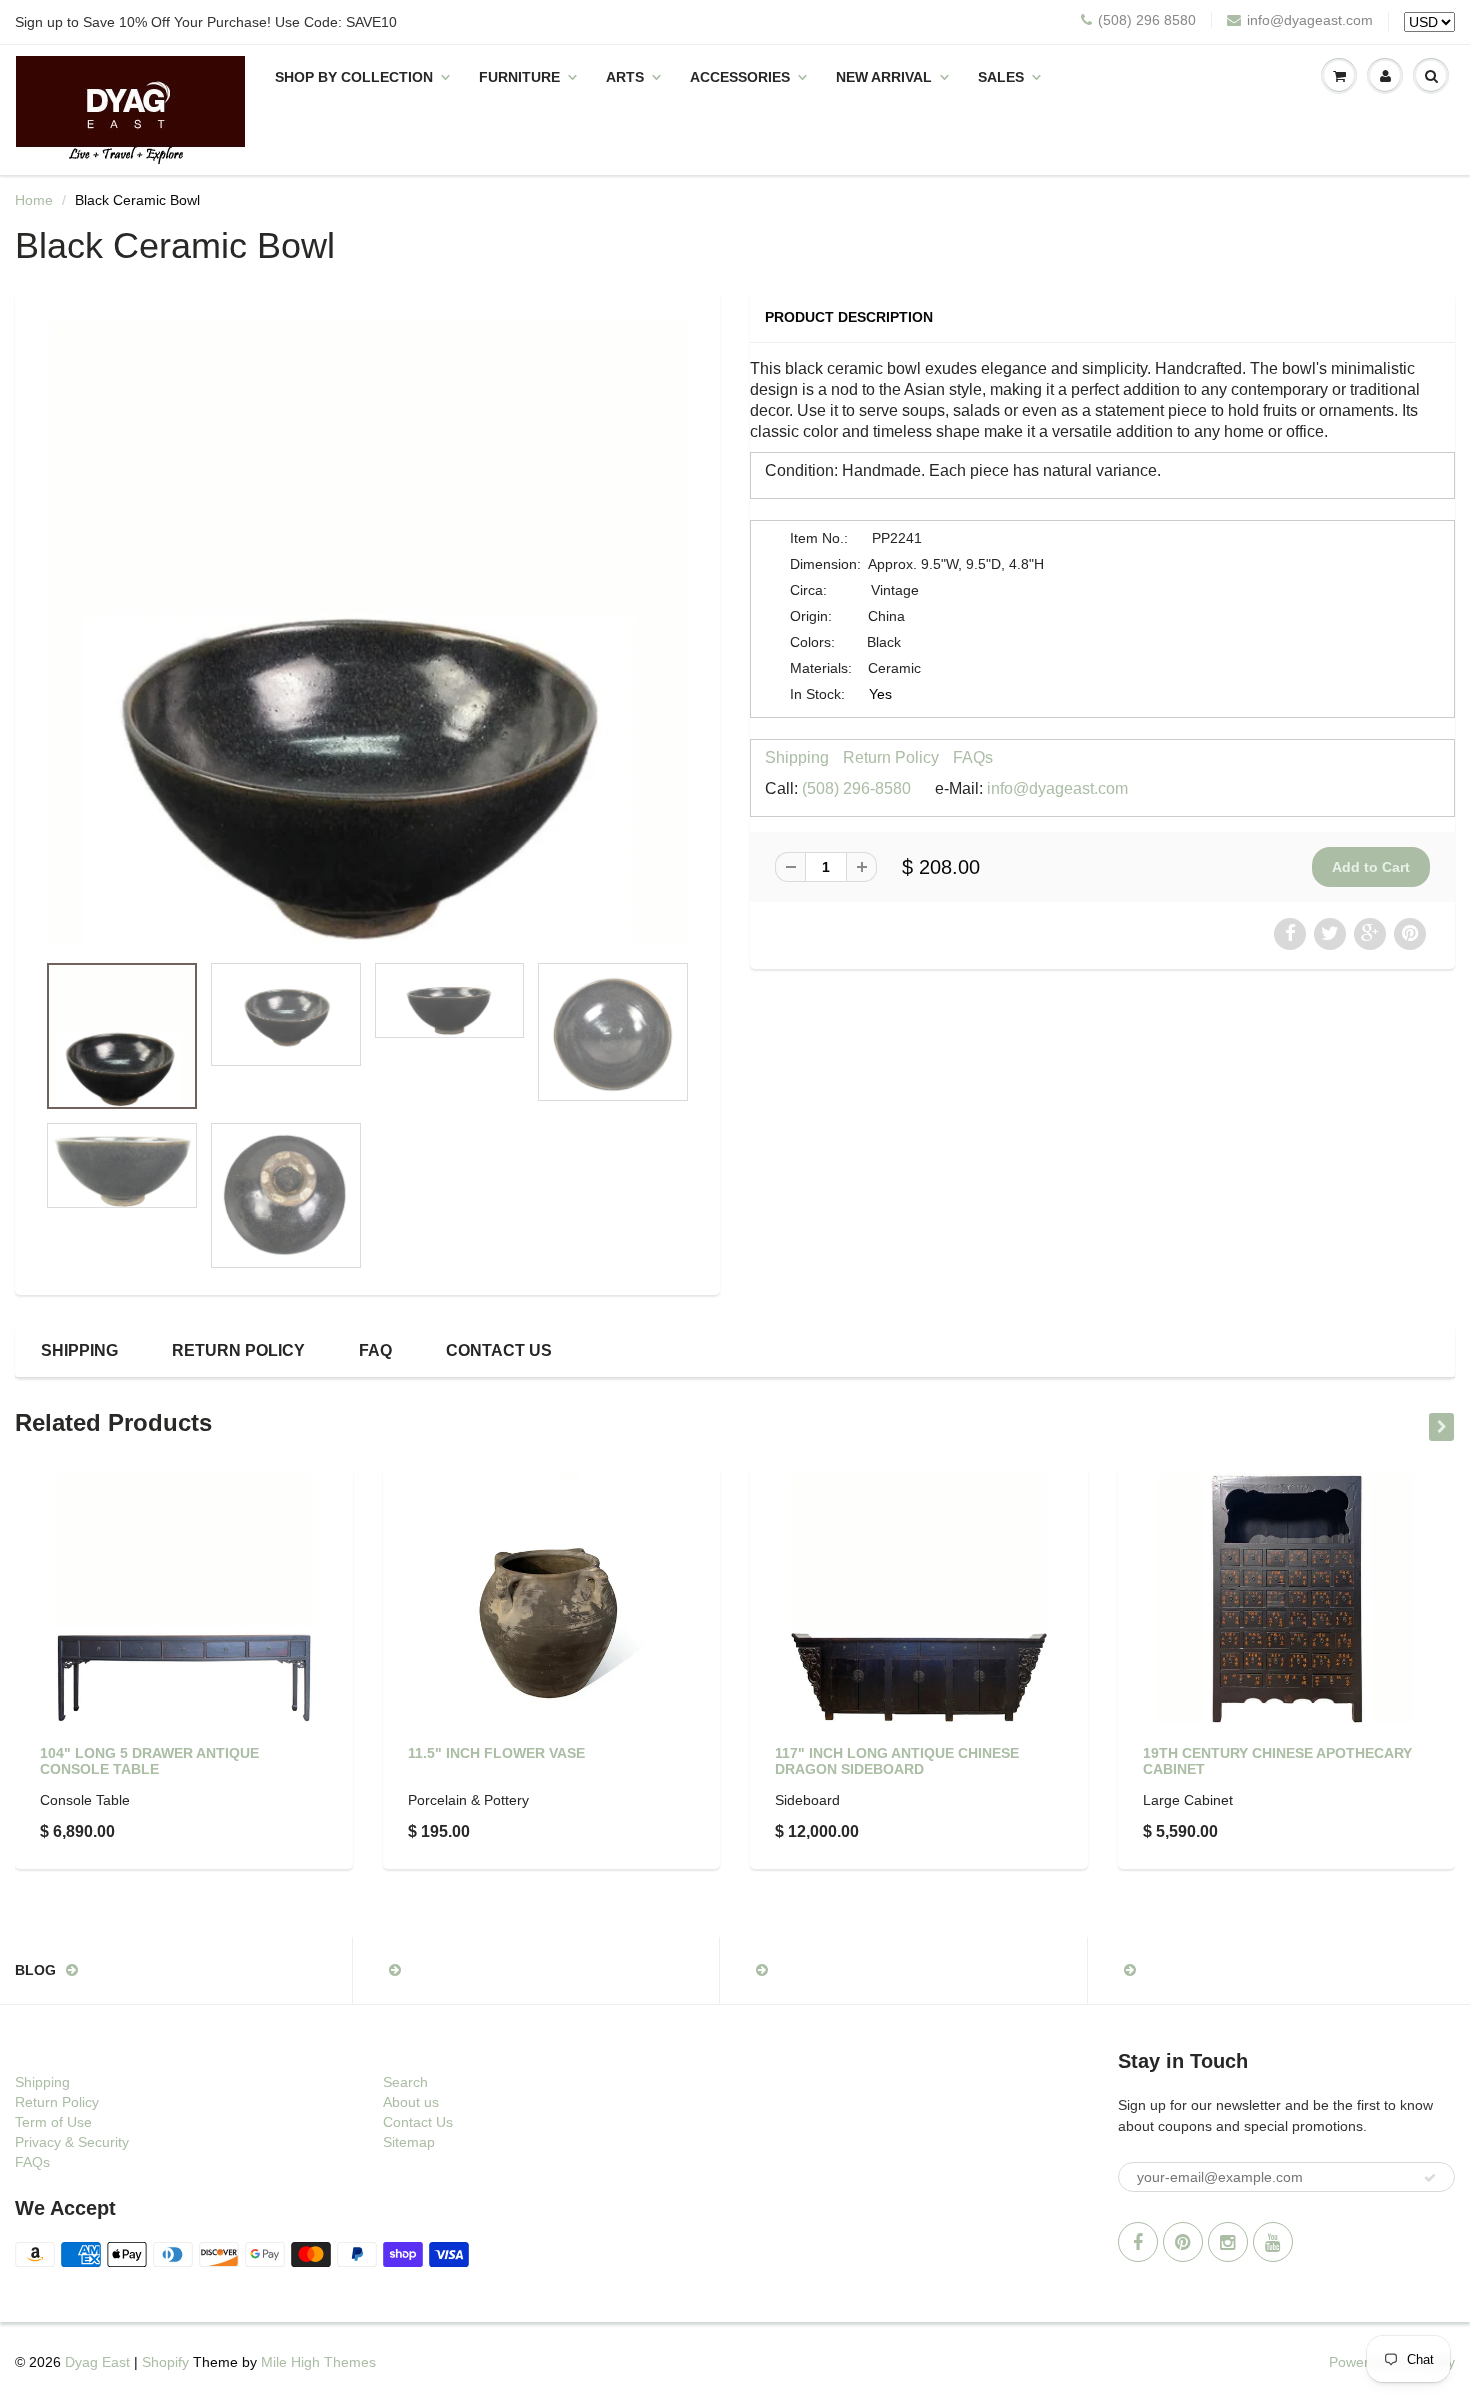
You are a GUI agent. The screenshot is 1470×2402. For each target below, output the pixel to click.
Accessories (740, 77)
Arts (625, 77)
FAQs (973, 757)
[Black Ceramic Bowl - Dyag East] (367, 631)
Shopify (165, 2362)
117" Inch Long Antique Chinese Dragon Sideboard (897, 1761)
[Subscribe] (1430, 2178)
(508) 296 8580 (1147, 20)
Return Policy (891, 757)
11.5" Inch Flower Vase (496, 1753)
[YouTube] (1273, 2242)
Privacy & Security (72, 2142)
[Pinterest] (1183, 2242)
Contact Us (499, 1350)
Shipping (797, 757)
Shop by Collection (354, 77)
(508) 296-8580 (856, 788)
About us (411, 2102)
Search (405, 2082)
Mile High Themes (318, 2362)
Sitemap (409, 2142)
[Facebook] (1138, 2242)
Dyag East (97, 2362)
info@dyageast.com (1310, 20)
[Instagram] (1228, 2242)
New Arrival (884, 77)
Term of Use (53, 2122)
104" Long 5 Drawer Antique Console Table (149, 1761)
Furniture (519, 77)
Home (34, 200)
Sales (1001, 77)
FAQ (375, 1350)
